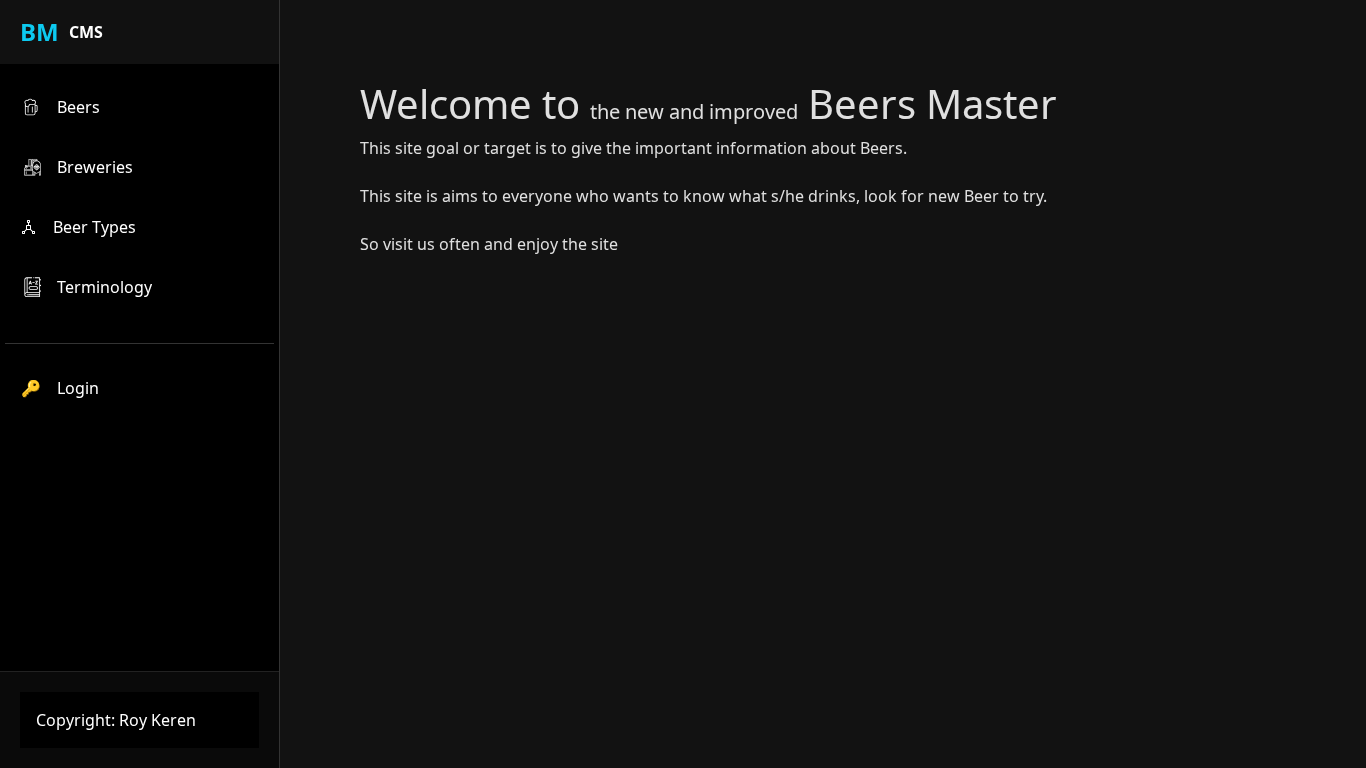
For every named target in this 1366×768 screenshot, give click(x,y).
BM (39, 31)
